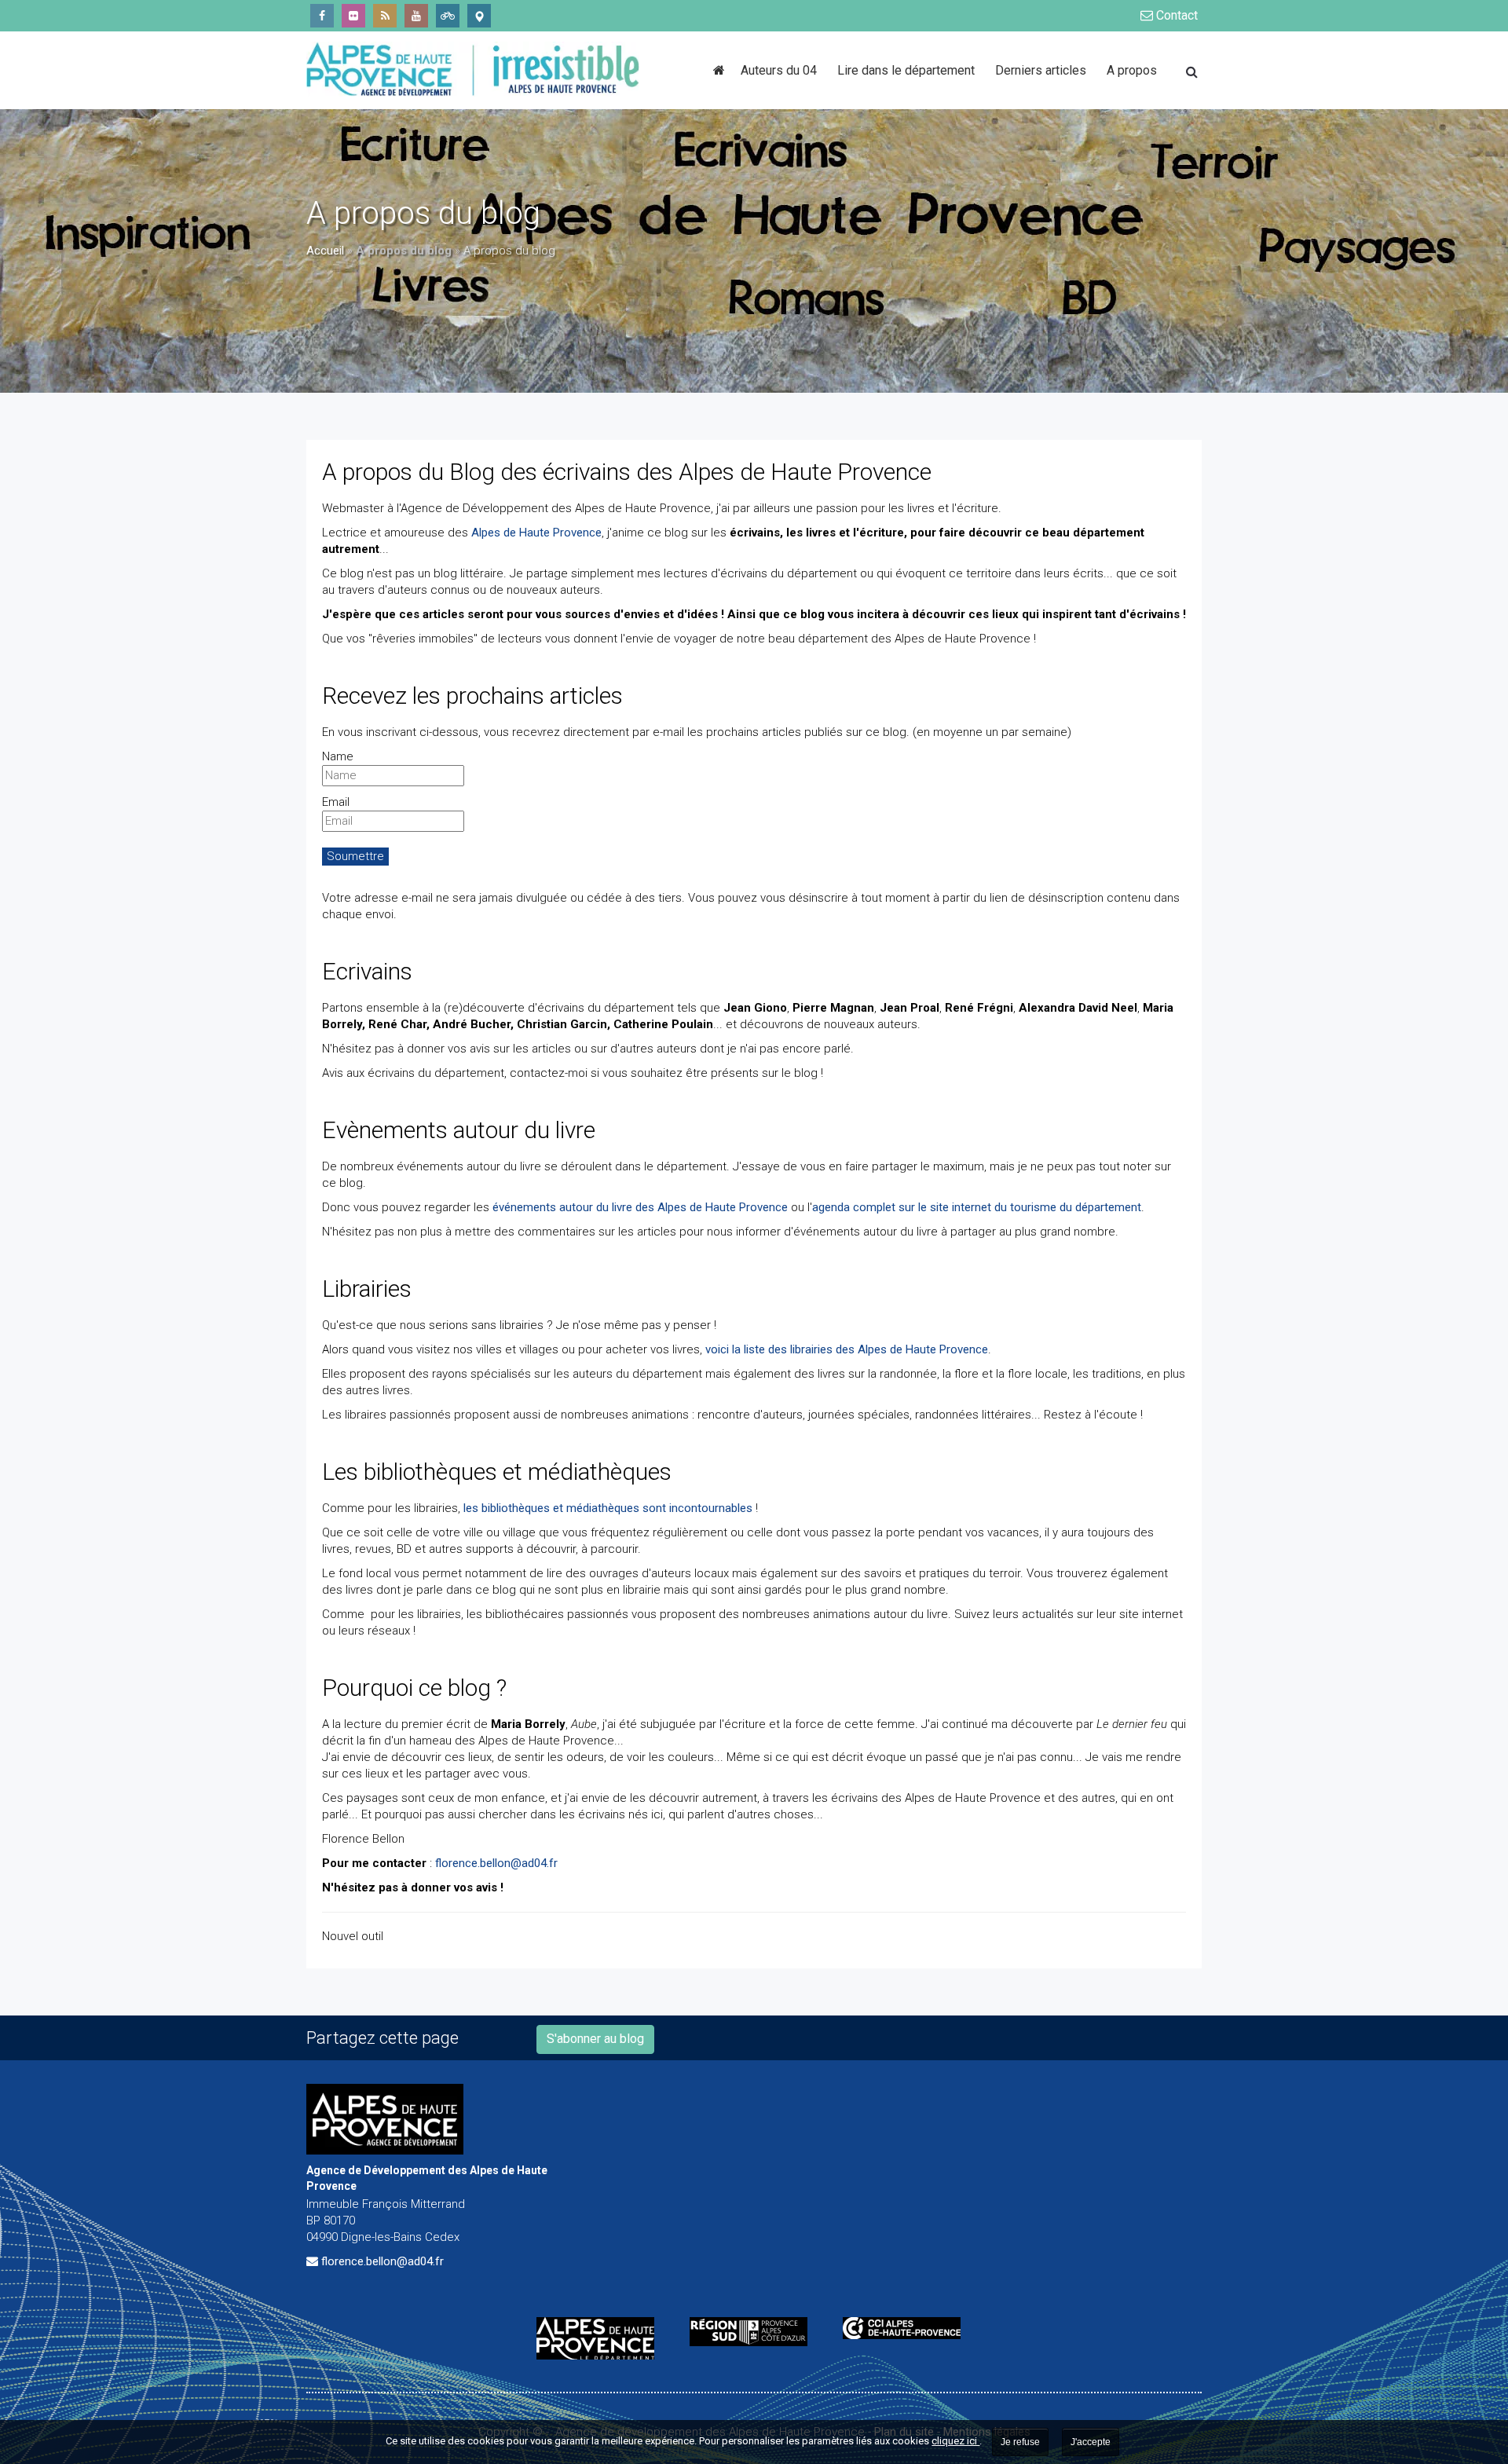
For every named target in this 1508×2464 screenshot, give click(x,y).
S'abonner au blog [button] (595, 2039)
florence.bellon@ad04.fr (496, 1863)
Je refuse (1020, 2442)
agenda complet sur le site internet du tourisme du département (977, 1207)
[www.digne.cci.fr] (908, 2328)
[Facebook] (322, 16)
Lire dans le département (906, 70)
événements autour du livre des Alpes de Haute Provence (640, 1207)
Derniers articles (1041, 70)
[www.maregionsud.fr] (754, 2332)
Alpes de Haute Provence (536, 533)
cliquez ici (955, 2441)
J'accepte (1091, 2442)
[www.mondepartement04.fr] (601, 2338)
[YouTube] (416, 16)
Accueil (325, 251)
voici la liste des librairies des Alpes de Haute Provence (847, 1349)
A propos (1132, 70)
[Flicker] (353, 16)
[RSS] (385, 16)
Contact (1175, 15)
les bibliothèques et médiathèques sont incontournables (608, 1508)
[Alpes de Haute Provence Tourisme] (479, 16)
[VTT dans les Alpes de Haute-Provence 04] (448, 16)
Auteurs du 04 (779, 70)
